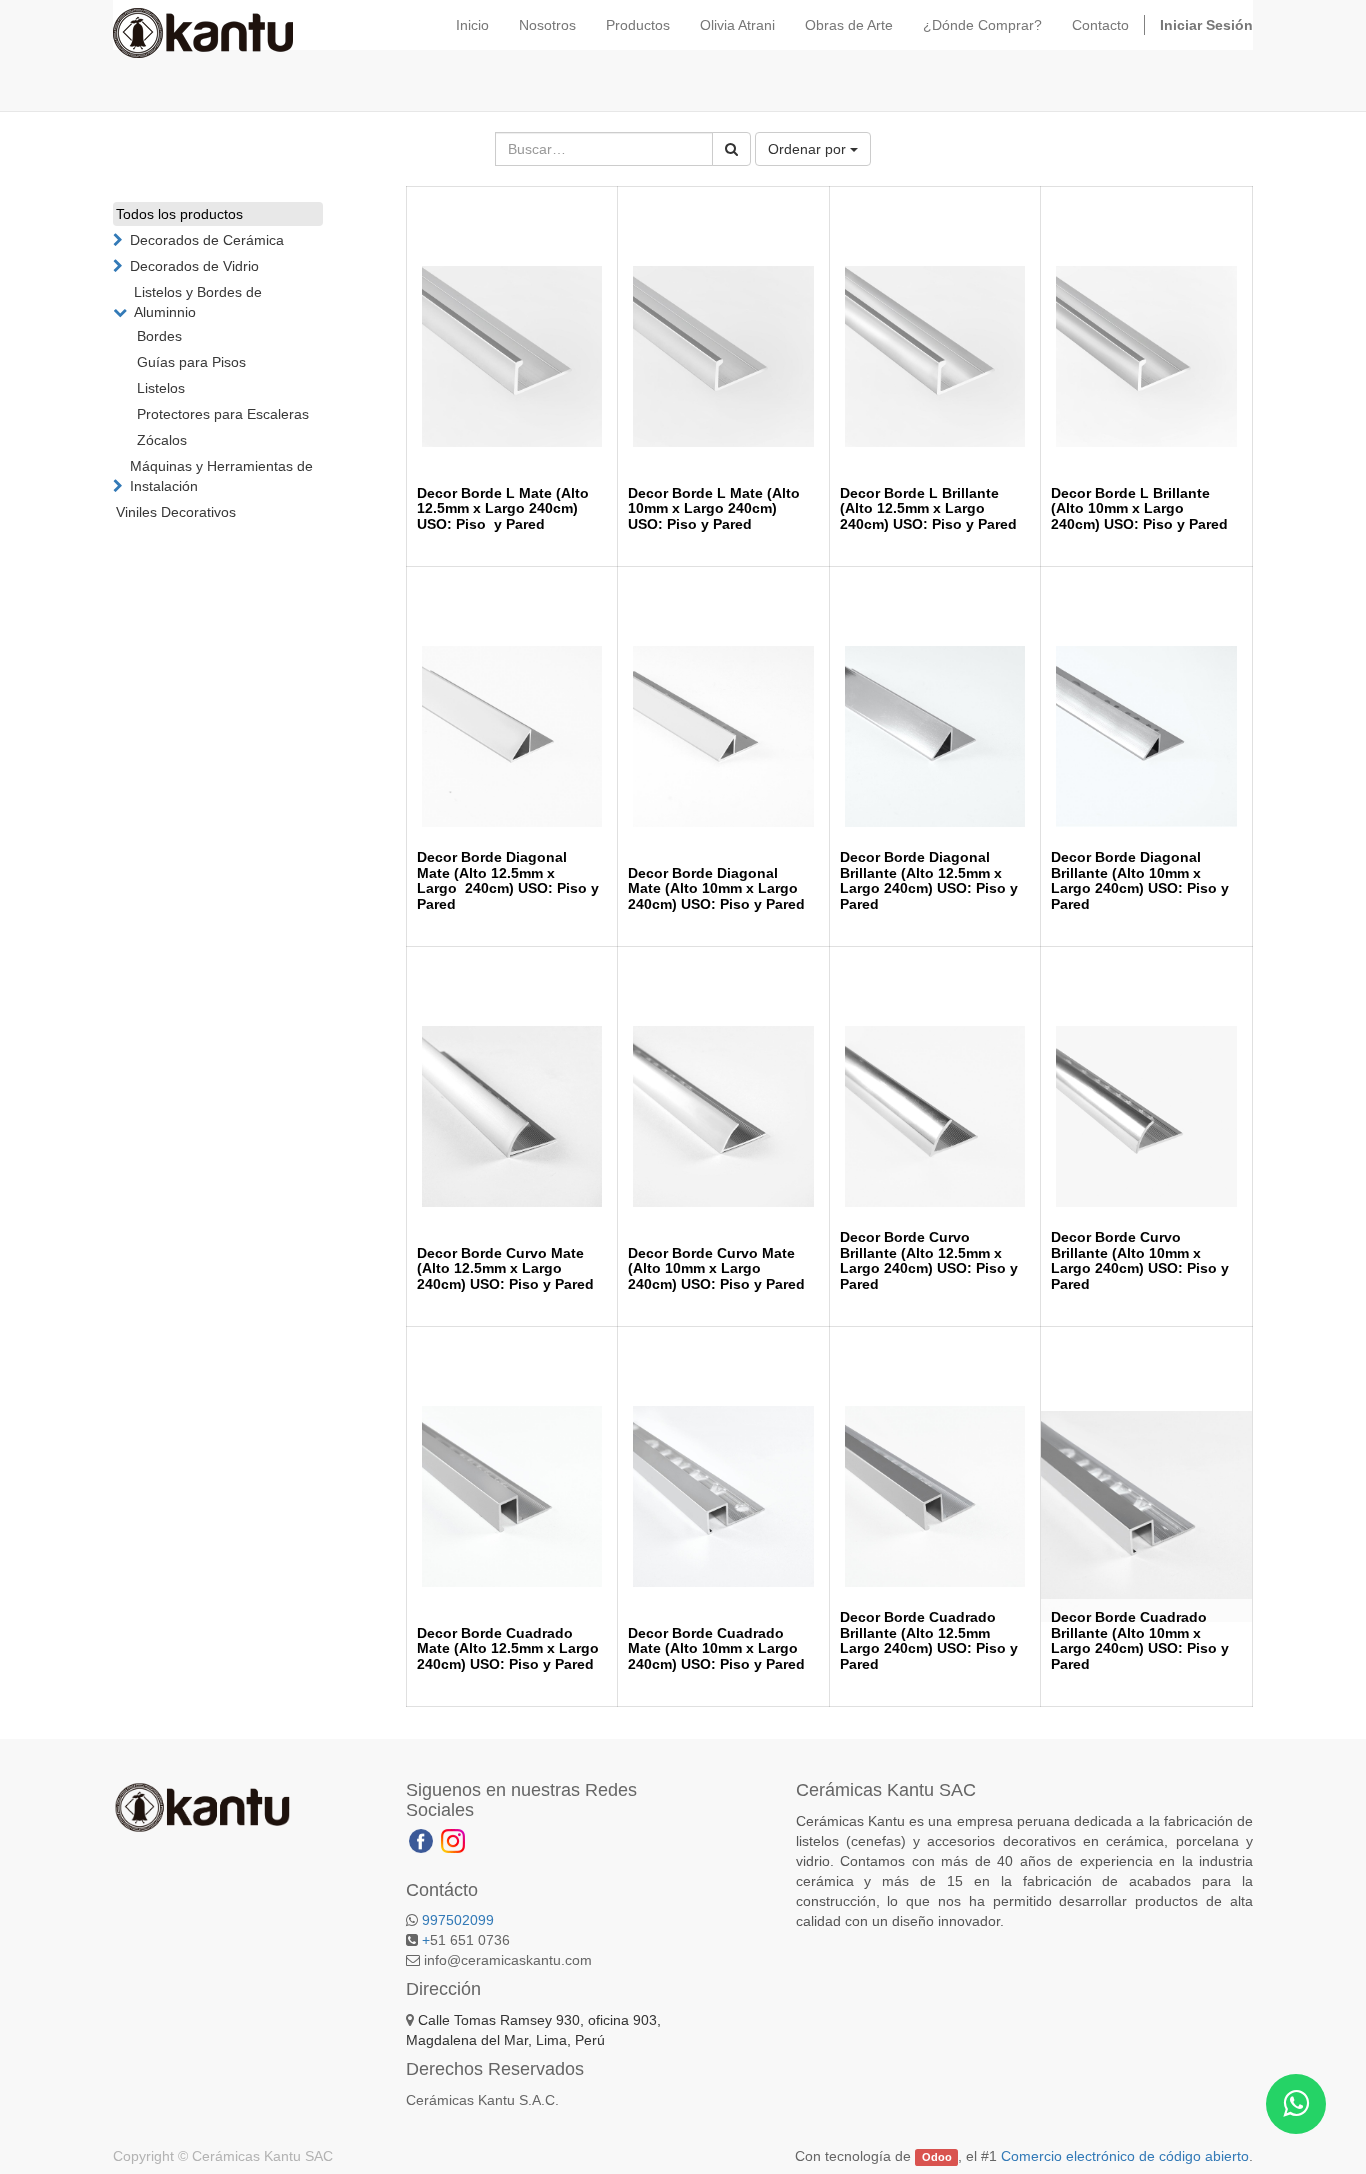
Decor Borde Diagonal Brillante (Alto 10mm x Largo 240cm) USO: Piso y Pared (1140, 880)
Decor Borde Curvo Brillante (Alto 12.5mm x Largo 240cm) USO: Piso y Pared (929, 1260)
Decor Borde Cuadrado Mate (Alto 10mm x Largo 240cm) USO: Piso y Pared (716, 1648)
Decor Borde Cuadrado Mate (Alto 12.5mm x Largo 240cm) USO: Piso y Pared (508, 1648)
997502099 (458, 1920)
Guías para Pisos (191, 362)
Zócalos (162, 440)
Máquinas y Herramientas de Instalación (221, 476)
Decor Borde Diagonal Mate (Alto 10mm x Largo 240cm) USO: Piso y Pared (716, 888)
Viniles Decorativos (176, 512)
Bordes (159, 336)
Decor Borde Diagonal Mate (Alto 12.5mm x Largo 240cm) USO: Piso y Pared (508, 880)
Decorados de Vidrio (194, 266)
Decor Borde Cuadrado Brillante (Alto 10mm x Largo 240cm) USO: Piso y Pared (1140, 1640)
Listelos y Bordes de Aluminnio (198, 302)
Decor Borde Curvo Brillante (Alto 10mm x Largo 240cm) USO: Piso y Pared (1140, 1260)
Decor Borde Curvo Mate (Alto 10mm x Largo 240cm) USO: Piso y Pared (716, 1268)
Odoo (937, 2157)
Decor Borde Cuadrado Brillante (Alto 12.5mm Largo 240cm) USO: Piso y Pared (929, 1640)
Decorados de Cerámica (207, 240)
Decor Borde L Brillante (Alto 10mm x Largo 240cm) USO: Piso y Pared (1139, 508)
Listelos (161, 388)
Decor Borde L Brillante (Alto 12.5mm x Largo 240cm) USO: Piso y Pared (928, 508)
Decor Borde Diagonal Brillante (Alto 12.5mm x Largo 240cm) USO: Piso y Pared (929, 880)
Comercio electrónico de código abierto (1125, 2156)
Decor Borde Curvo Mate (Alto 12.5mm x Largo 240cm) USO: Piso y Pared (505, 1268)
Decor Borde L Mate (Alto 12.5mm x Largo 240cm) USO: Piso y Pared (503, 508)
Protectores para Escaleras (223, 414)
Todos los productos (179, 214)
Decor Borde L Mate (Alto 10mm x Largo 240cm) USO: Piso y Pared (714, 508)
